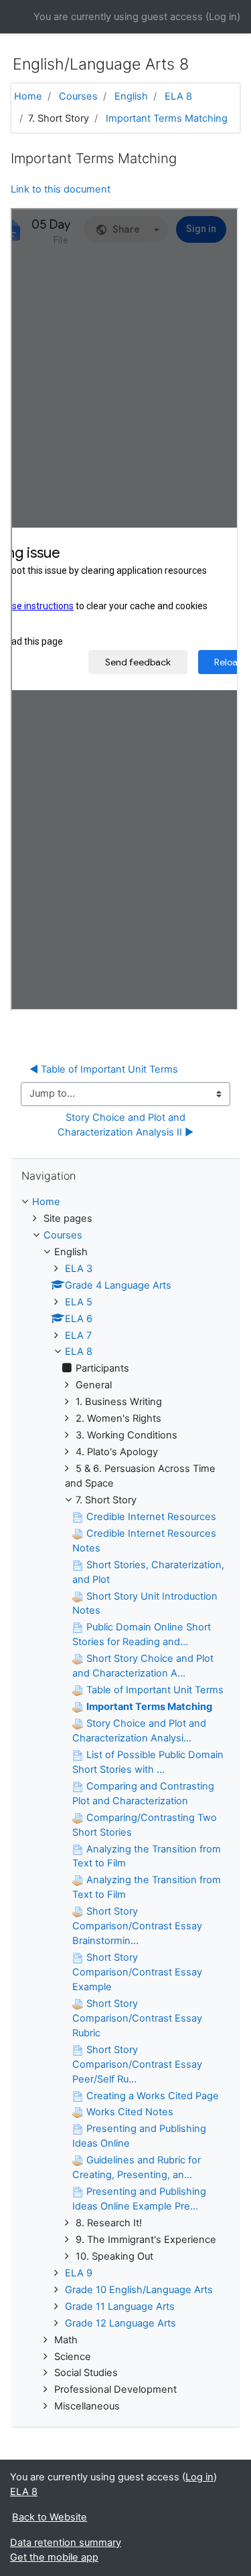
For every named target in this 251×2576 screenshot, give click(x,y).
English (131, 96)
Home (28, 96)
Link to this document (61, 189)
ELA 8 (178, 96)
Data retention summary (66, 2543)
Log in (223, 17)
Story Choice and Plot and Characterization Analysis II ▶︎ (125, 1125)
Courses (78, 96)
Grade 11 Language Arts (120, 2306)
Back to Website (50, 2517)
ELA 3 (79, 1269)
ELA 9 (79, 2273)
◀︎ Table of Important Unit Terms (104, 1069)
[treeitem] (125, 1202)
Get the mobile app (54, 2557)
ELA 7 (78, 1335)
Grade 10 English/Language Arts (139, 2290)
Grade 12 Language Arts (120, 2323)
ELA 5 (79, 1302)
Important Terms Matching (167, 118)
